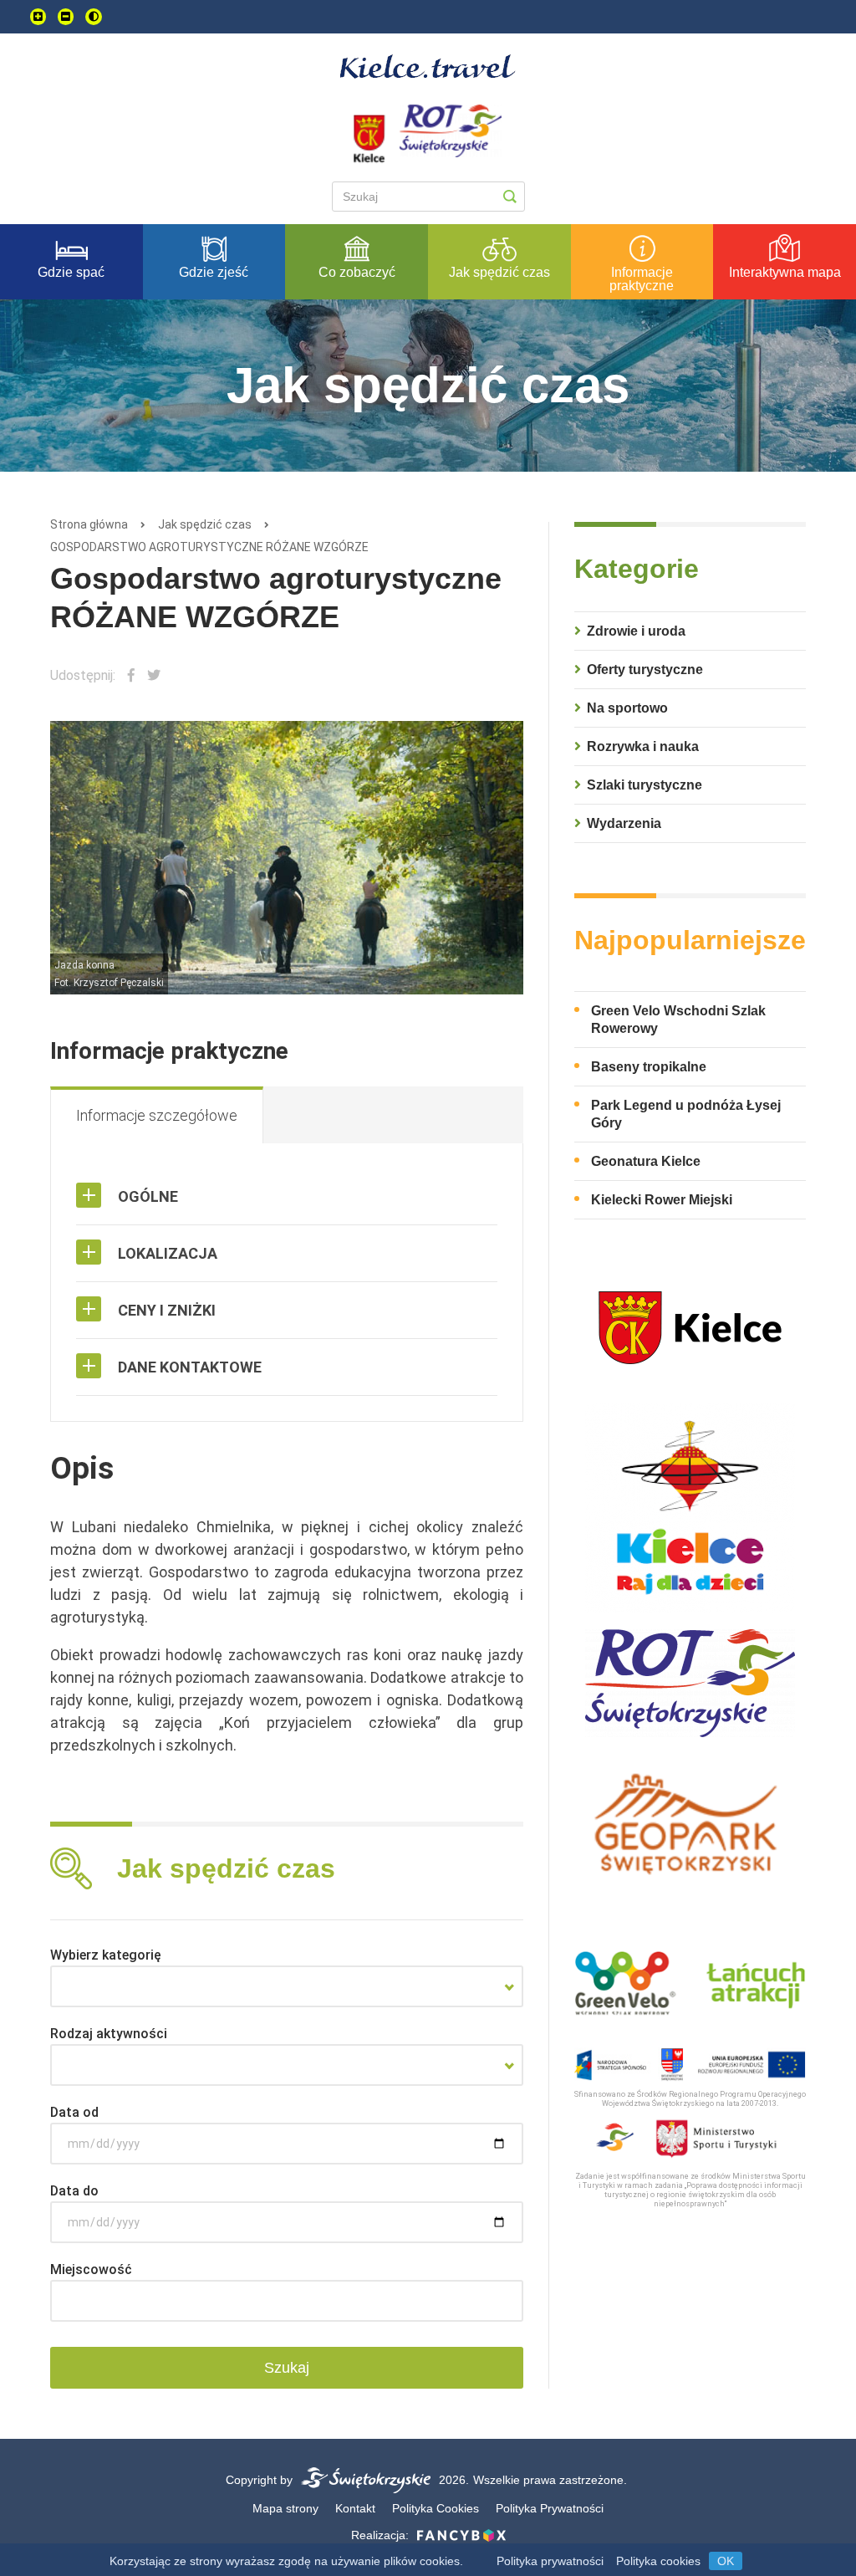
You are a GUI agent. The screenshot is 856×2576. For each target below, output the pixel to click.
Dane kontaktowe (190, 1367)
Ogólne (148, 1196)
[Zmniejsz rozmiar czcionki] (66, 17)
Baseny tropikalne (649, 1067)
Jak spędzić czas (205, 524)
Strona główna (89, 524)
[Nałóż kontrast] (94, 17)
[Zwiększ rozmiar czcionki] (38, 17)
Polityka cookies (658, 2561)
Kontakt (355, 2508)
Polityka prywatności (550, 2561)
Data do (74, 2191)
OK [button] (726, 2561)
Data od (74, 2112)
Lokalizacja (168, 1253)
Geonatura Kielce (646, 1161)
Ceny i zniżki (167, 1310)
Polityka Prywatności (550, 2508)
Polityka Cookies (436, 2508)
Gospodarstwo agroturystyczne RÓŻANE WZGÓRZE (209, 547)
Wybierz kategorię (106, 1955)
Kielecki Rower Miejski (662, 1200)
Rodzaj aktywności (109, 2034)
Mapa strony (285, 2508)
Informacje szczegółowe (157, 1115)
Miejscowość (91, 2269)
